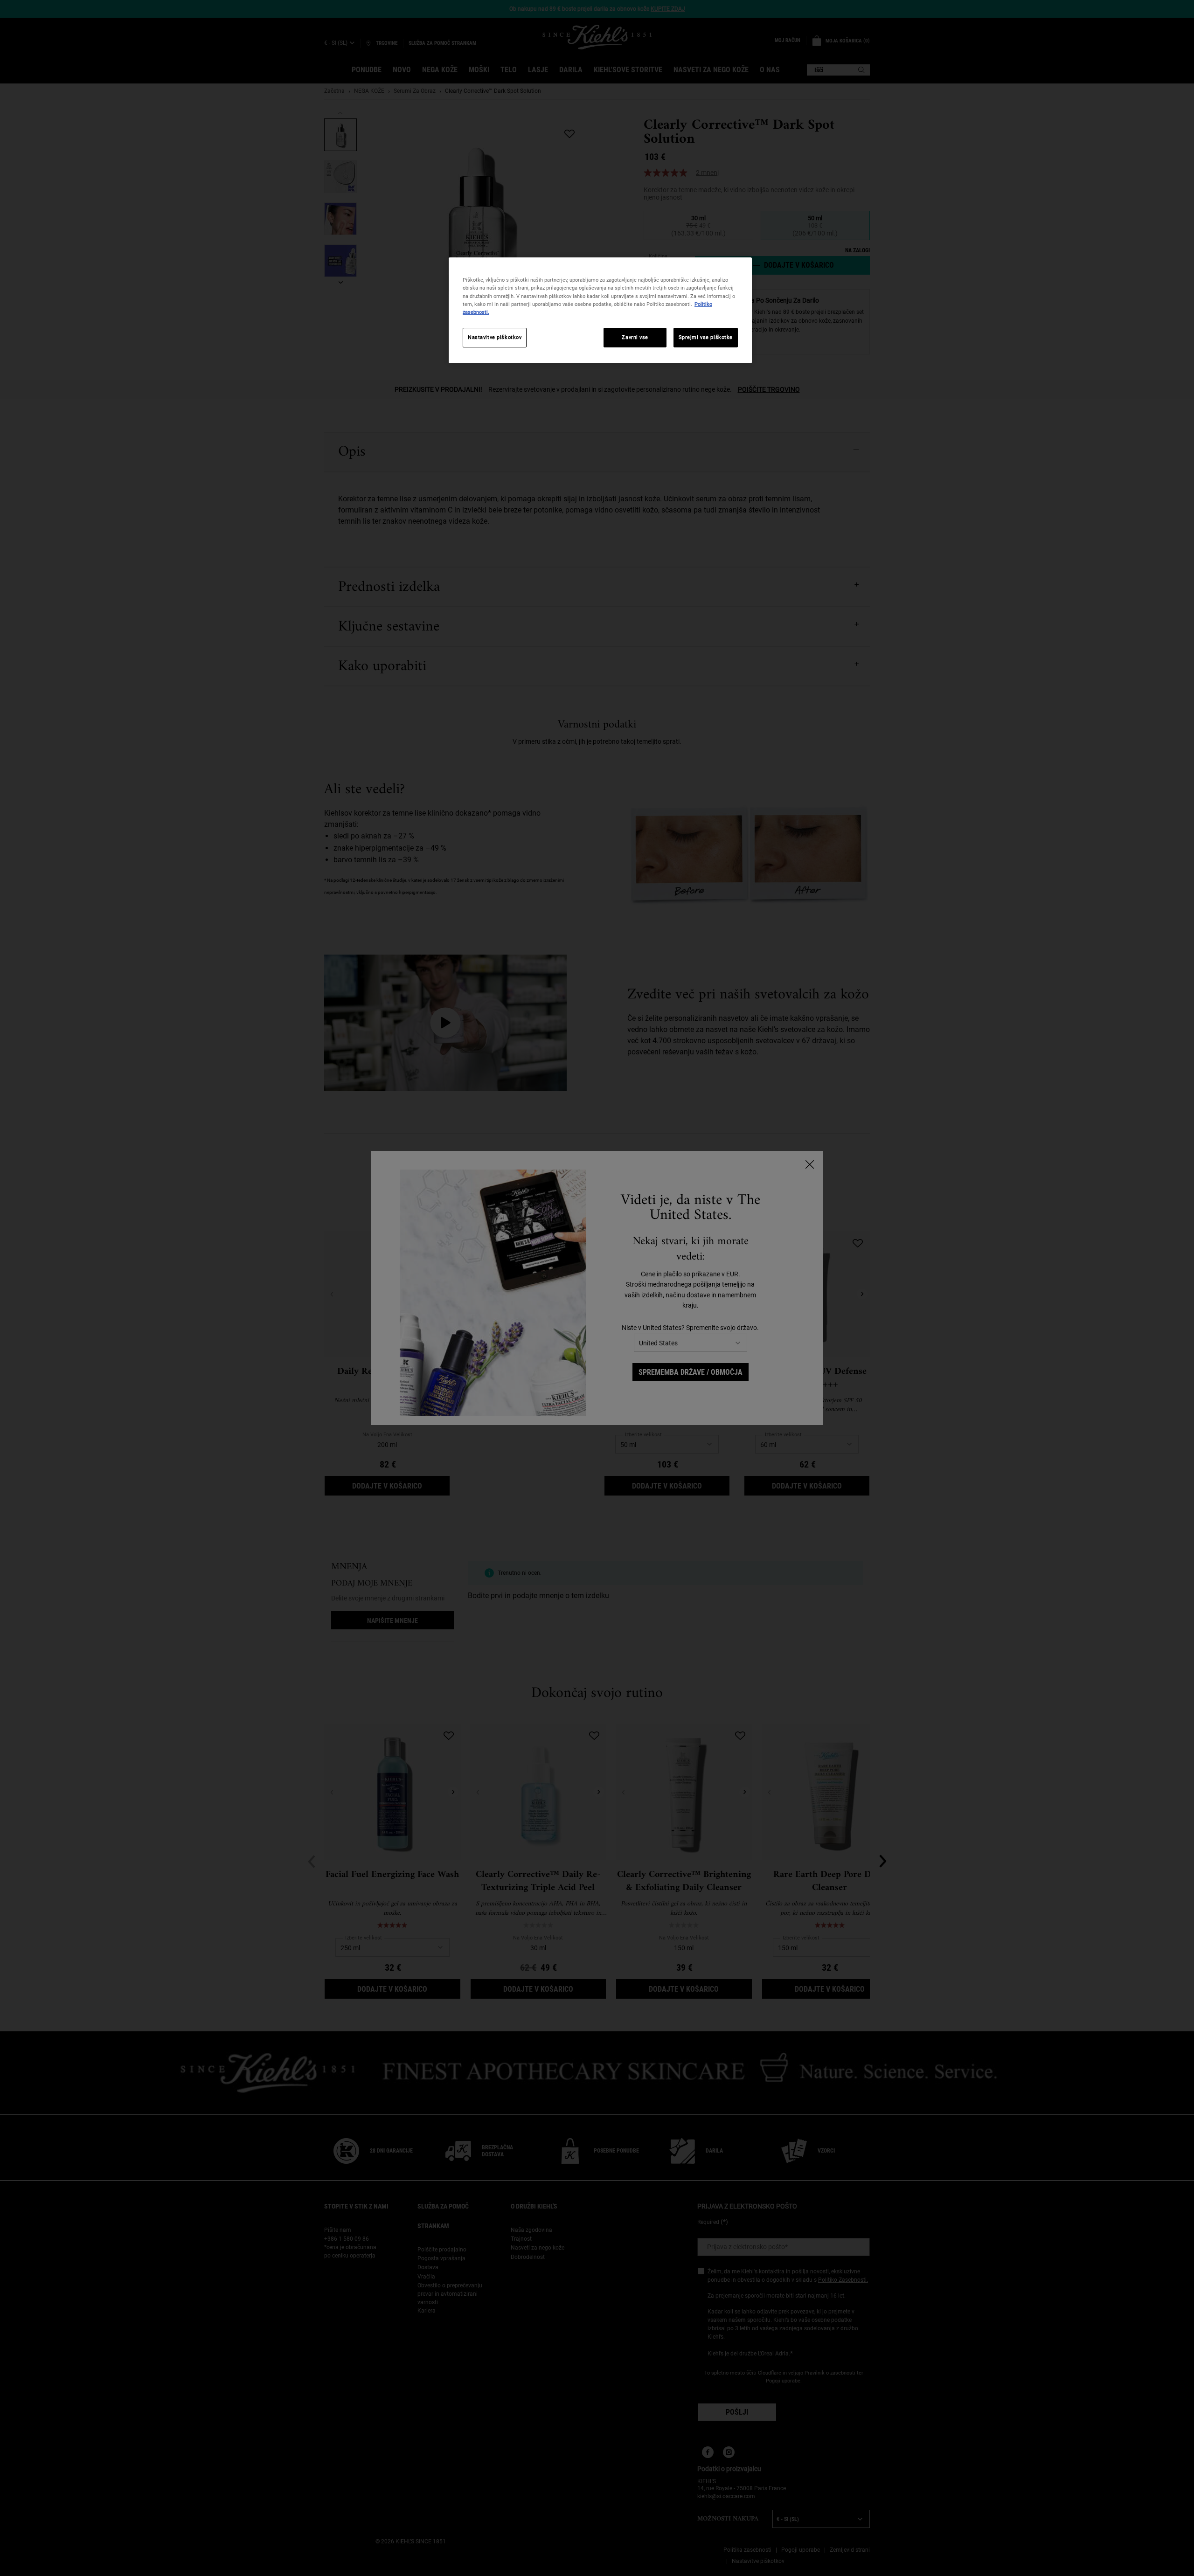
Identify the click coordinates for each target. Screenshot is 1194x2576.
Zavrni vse (635, 337)
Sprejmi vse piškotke (706, 337)
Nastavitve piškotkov (495, 337)
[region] (600, 310)
